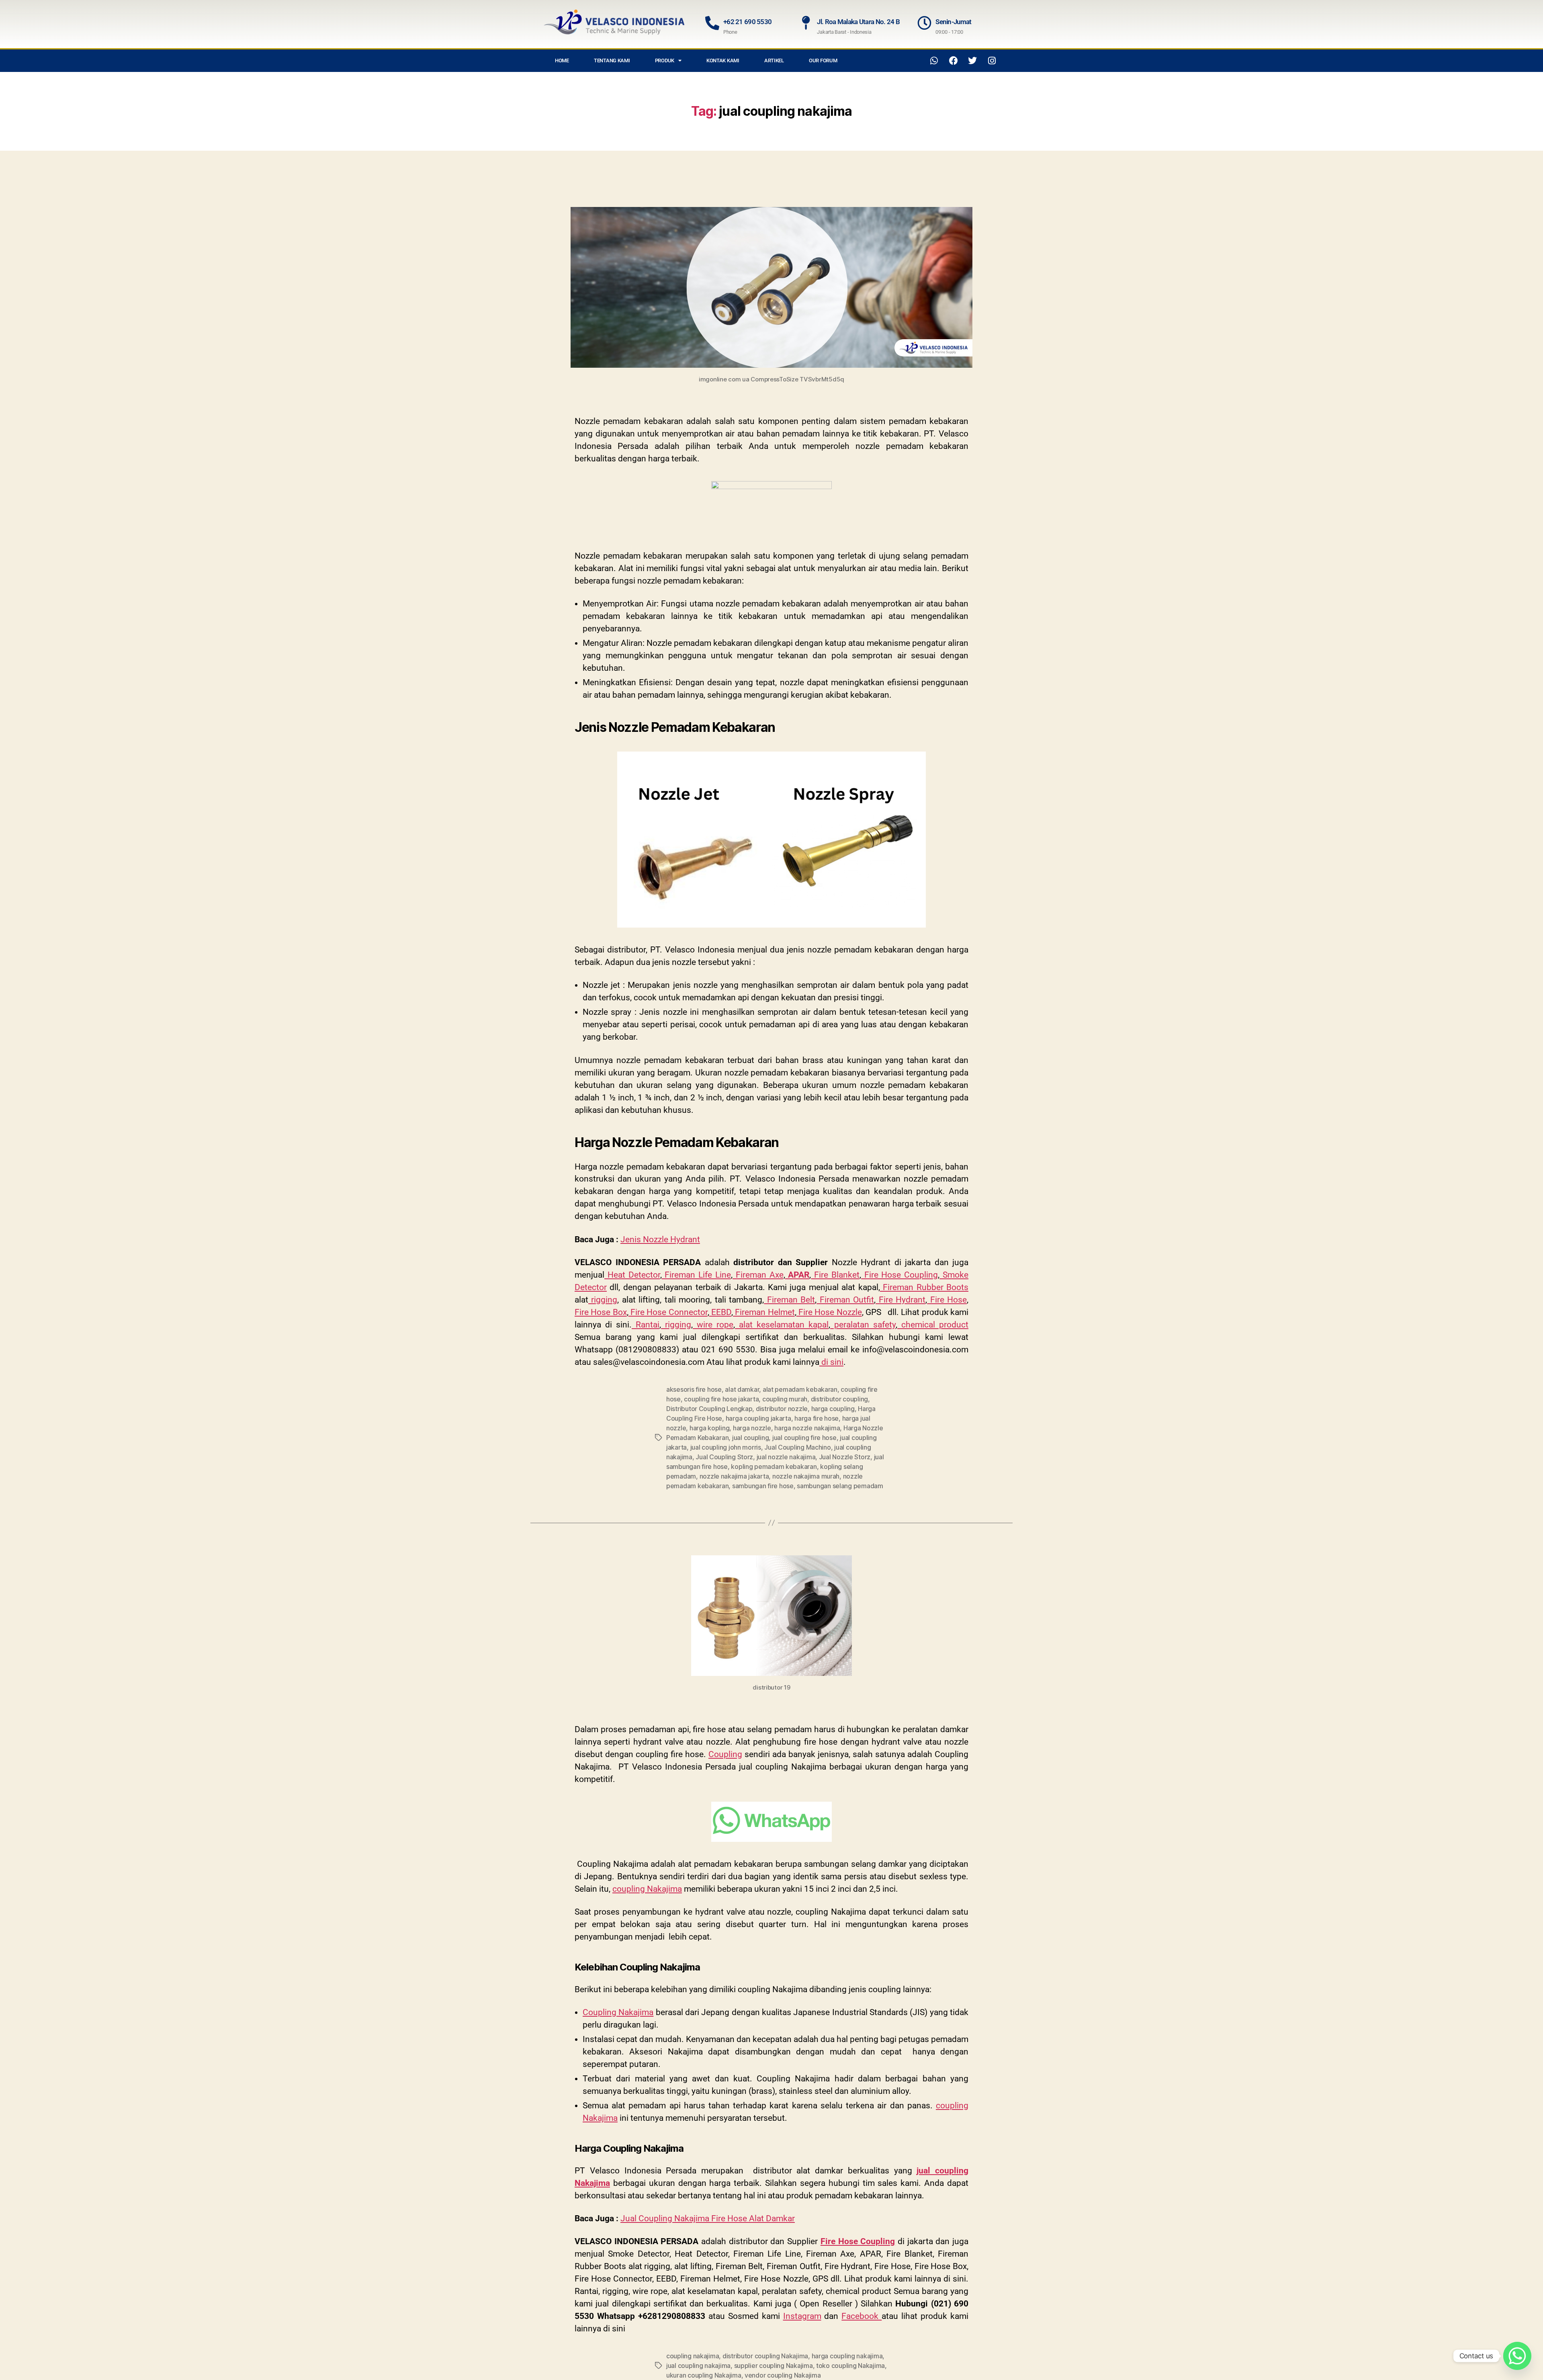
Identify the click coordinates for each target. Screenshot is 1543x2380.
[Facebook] (954, 61)
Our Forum (823, 60)
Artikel (774, 60)
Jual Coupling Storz (724, 1457)
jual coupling (751, 1438)
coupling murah (785, 1399)
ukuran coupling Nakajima (704, 2375)
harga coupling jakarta (758, 1418)
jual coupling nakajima (698, 2366)
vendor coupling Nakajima (783, 2375)
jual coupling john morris (726, 1447)
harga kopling (710, 1428)
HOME (562, 60)
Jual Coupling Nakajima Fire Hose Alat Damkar (708, 2218)
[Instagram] (992, 61)
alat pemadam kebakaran (800, 1389)
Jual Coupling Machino (797, 1447)
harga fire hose (817, 1418)
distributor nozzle (782, 1409)
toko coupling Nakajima (850, 2366)
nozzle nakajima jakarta (734, 1476)
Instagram (802, 2316)
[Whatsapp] (934, 61)
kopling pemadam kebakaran (774, 1467)
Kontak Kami (723, 60)
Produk (665, 60)
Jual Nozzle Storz (845, 1457)
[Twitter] (972, 61)
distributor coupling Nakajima (765, 2356)
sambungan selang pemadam (840, 1486)
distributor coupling (840, 1399)
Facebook (862, 2316)
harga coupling (833, 1409)
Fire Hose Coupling (858, 2241)
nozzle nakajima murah (806, 1476)
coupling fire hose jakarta (721, 1399)
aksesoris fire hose (694, 1389)
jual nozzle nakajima (786, 1457)
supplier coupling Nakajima (774, 2366)
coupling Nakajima (647, 1889)
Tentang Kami (612, 60)
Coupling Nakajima (618, 2012)
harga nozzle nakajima (807, 1428)
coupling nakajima (693, 2356)
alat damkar (742, 1389)
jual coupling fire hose (804, 1438)
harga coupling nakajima (847, 2356)
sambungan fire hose (763, 1486)
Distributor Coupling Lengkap (709, 1409)
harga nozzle (752, 1428)
